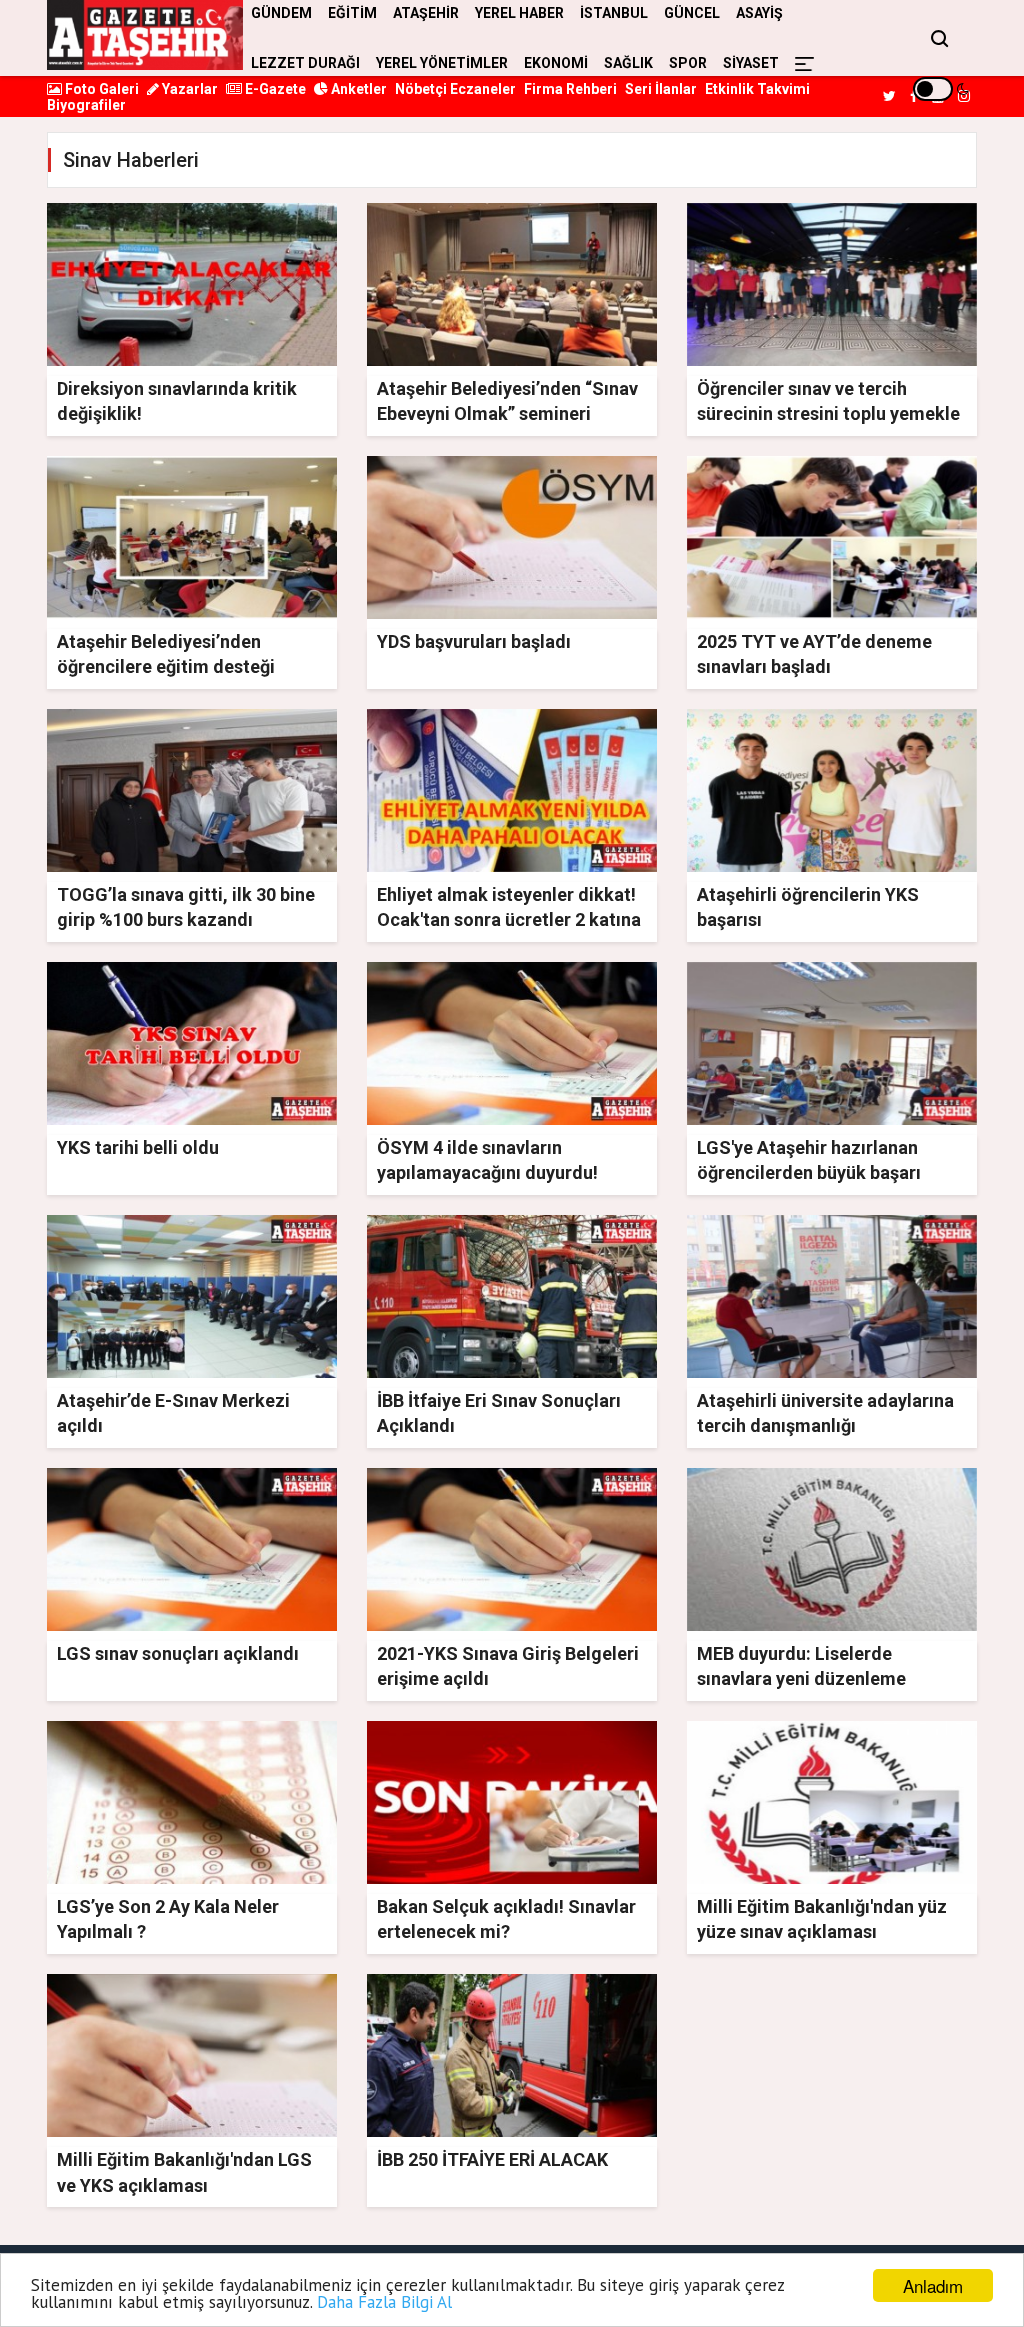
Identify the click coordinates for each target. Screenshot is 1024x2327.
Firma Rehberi (570, 89)
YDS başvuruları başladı (474, 641)
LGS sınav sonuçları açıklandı (178, 1653)
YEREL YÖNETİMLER (442, 63)
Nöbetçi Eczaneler (455, 89)
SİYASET (751, 63)
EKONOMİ (556, 63)
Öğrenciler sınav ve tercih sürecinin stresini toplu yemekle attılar (828, 413)
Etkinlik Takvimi (757, 89)
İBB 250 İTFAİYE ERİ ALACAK (492, 2159)
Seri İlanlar (661, 89)
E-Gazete (274, 89)
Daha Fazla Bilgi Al (384, 2302)
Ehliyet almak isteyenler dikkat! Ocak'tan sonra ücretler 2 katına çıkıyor (509, 919)
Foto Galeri (100, 89)
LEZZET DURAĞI (305, 63)
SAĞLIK (628, 63)
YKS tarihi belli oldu (138, 1147)
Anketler (357, 89)
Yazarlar (188, 89)
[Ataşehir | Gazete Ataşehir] (145, 35)
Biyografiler (86, 105)
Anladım (933, 2285)
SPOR (688, 63)
